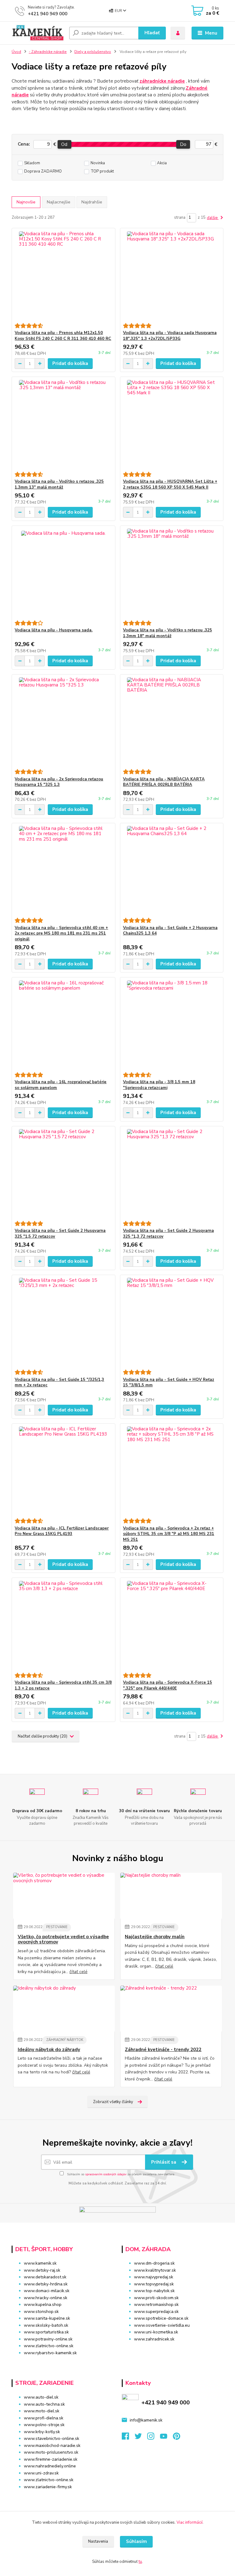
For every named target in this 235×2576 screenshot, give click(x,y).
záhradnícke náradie (162, 81)
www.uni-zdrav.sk (41, 2473)
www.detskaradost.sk (45, 2277)
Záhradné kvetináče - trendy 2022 (163, 2050)
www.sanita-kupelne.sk (47, 2318)
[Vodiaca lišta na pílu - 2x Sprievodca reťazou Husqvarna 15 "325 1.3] (63, 722)
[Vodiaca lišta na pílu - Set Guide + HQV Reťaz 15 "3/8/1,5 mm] (172, 1322)
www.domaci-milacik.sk (47, 2291)
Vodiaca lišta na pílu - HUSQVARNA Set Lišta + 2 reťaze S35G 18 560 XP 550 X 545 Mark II (170, 484)
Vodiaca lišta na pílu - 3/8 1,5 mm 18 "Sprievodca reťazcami (159, 1085)
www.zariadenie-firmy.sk (48, 2487)
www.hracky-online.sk (46, 2298)
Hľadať (152, 33)
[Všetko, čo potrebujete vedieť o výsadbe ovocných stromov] (64, 1896)
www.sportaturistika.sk (46, 2332)
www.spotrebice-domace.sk (161, 2318)
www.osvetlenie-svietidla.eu (162, 2325)
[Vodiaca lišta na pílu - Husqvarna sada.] (63, 573)
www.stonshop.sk (41, 2312)
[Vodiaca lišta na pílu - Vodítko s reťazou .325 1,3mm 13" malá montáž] (63, 424)
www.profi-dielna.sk (44, 2418)
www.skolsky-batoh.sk (46, 2325)
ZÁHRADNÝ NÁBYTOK (65, 2040)
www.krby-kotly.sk (42, 2432)
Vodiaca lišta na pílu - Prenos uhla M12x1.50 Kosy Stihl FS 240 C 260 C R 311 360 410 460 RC (63, 336)
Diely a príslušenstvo (93, 52)
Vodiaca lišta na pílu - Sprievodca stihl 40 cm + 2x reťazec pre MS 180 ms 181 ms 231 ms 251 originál (61, 934)
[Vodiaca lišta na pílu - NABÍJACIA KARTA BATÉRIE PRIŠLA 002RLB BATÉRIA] (172, 722)
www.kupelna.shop (43, 2305)
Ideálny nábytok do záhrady (49, 2050)
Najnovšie (26, 202)
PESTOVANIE (57, 1927)
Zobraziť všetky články (113, 2102)
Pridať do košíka (70, 363)
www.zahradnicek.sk (154, 2339)
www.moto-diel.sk (42, 2411)
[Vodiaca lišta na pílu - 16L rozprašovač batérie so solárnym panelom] (63, 1025)
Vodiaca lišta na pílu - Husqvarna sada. (54, 630)
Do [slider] (183, 144)
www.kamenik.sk (40, 2263)
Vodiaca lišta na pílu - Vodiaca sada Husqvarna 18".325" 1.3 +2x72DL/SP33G (170, 336)
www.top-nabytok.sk (154, 2291)
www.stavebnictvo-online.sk (52, 2438)
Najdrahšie (92, 202)
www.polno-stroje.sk (44, 2425)
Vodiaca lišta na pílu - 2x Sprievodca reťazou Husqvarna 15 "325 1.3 (59, 782)
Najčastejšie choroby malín (155, 1937)
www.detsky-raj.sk (42, 2270)
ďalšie (213, 218)
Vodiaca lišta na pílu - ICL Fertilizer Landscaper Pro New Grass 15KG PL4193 (62, 1531)
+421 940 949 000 (48, 14)
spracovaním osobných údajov (106, 2174)
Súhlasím (136, 2541)
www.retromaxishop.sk (156, 2305)
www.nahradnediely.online (50, 2466)
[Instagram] (154, 2438)
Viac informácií (190, 2522)
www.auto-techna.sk (44, 2404)
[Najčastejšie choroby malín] (171, 1896)
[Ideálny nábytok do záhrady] (64, 2009)
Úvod (16, 52)
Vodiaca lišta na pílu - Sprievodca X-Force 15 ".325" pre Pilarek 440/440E (168, 1685)
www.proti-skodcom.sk (156, 2298)
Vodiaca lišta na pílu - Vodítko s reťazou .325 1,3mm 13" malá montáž (59, 484)
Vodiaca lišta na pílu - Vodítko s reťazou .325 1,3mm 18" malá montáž (168, 633)
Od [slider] (64, 144)
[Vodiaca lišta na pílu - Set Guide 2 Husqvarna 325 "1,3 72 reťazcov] (172, 1174)
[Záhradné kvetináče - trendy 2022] (171, 2009)
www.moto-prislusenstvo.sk (51, 2452)
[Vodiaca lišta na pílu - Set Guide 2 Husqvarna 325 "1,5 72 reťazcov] (63, 1174)
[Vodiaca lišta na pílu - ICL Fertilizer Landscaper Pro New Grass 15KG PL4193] (63, 1471)
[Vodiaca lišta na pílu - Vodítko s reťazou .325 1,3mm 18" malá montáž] (172, 573)
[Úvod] (38, 33)
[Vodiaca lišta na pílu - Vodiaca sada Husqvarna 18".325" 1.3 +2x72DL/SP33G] (172, 276)
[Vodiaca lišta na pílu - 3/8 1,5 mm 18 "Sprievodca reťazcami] (172, 1025)
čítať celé (78, 1972)
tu (140, 2562)
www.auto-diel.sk (41, 2397)
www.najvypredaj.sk (154, 2277)
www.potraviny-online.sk (48, 2339)
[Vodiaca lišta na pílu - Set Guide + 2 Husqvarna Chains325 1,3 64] (172, 870)
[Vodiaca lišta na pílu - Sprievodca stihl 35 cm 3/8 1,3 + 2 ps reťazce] (63, 1625)
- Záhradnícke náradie (48, 52)
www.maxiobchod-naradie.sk (52, 2446)
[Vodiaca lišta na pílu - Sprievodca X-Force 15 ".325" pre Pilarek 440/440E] (172, 1625)
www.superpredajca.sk (156, 2312)
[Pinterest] (176, 2438)
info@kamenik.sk (146, 2420)
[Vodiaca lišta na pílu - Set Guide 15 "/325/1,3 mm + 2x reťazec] (63, 1322)
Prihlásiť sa (164, 2162)
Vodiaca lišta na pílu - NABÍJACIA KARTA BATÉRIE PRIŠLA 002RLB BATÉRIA (164, 782)
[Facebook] (128, 2438)
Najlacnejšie (59, 202)
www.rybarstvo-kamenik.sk (50, 2353)
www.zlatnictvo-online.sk (49, 2346)
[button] (173, 2351)
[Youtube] (166, 2438)
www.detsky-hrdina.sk (46, 2284)
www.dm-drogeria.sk (154, 2263)
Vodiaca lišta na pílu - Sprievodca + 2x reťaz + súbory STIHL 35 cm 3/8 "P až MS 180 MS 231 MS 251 (169, 1534)
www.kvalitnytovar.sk (155, 2270)
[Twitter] (141, 2438)
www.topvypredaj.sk (154, 2284)
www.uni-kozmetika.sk (156, 2332)
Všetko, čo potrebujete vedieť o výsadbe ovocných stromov (63, 1940)
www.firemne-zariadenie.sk (51, 2459)
